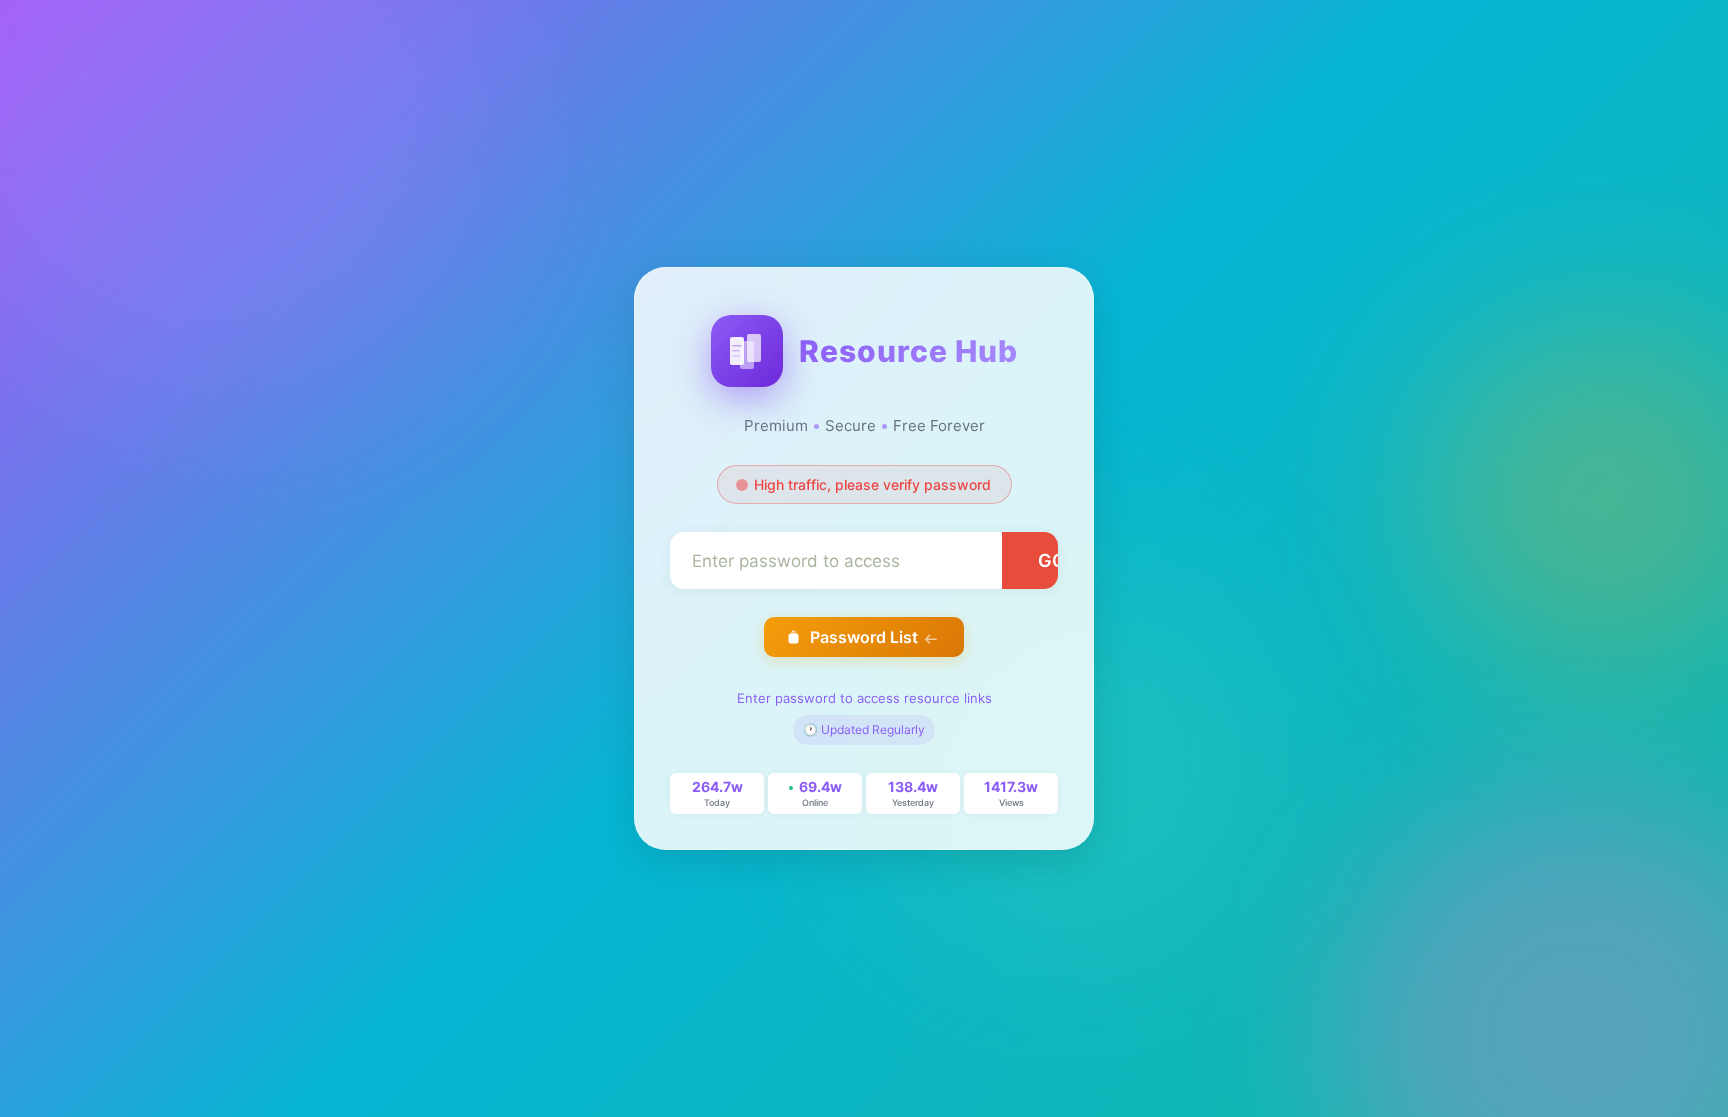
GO (1052, 560)
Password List (864, 637)
